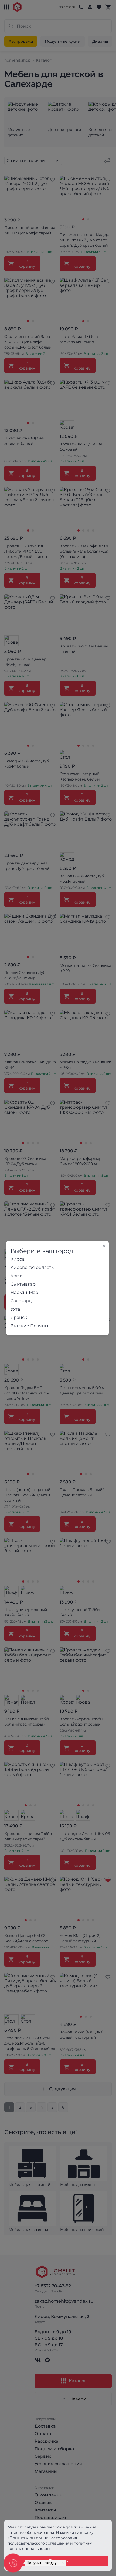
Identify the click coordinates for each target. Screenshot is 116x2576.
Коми (17, 1276)
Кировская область (32, 1267)
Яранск (19, 1317)
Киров (18, 1259)
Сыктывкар (23, 1284)
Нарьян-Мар (24, 1292)
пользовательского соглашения (38, 2543)
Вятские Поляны (29, 1326)
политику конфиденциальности (50, 2546)
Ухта (15, 1309)
